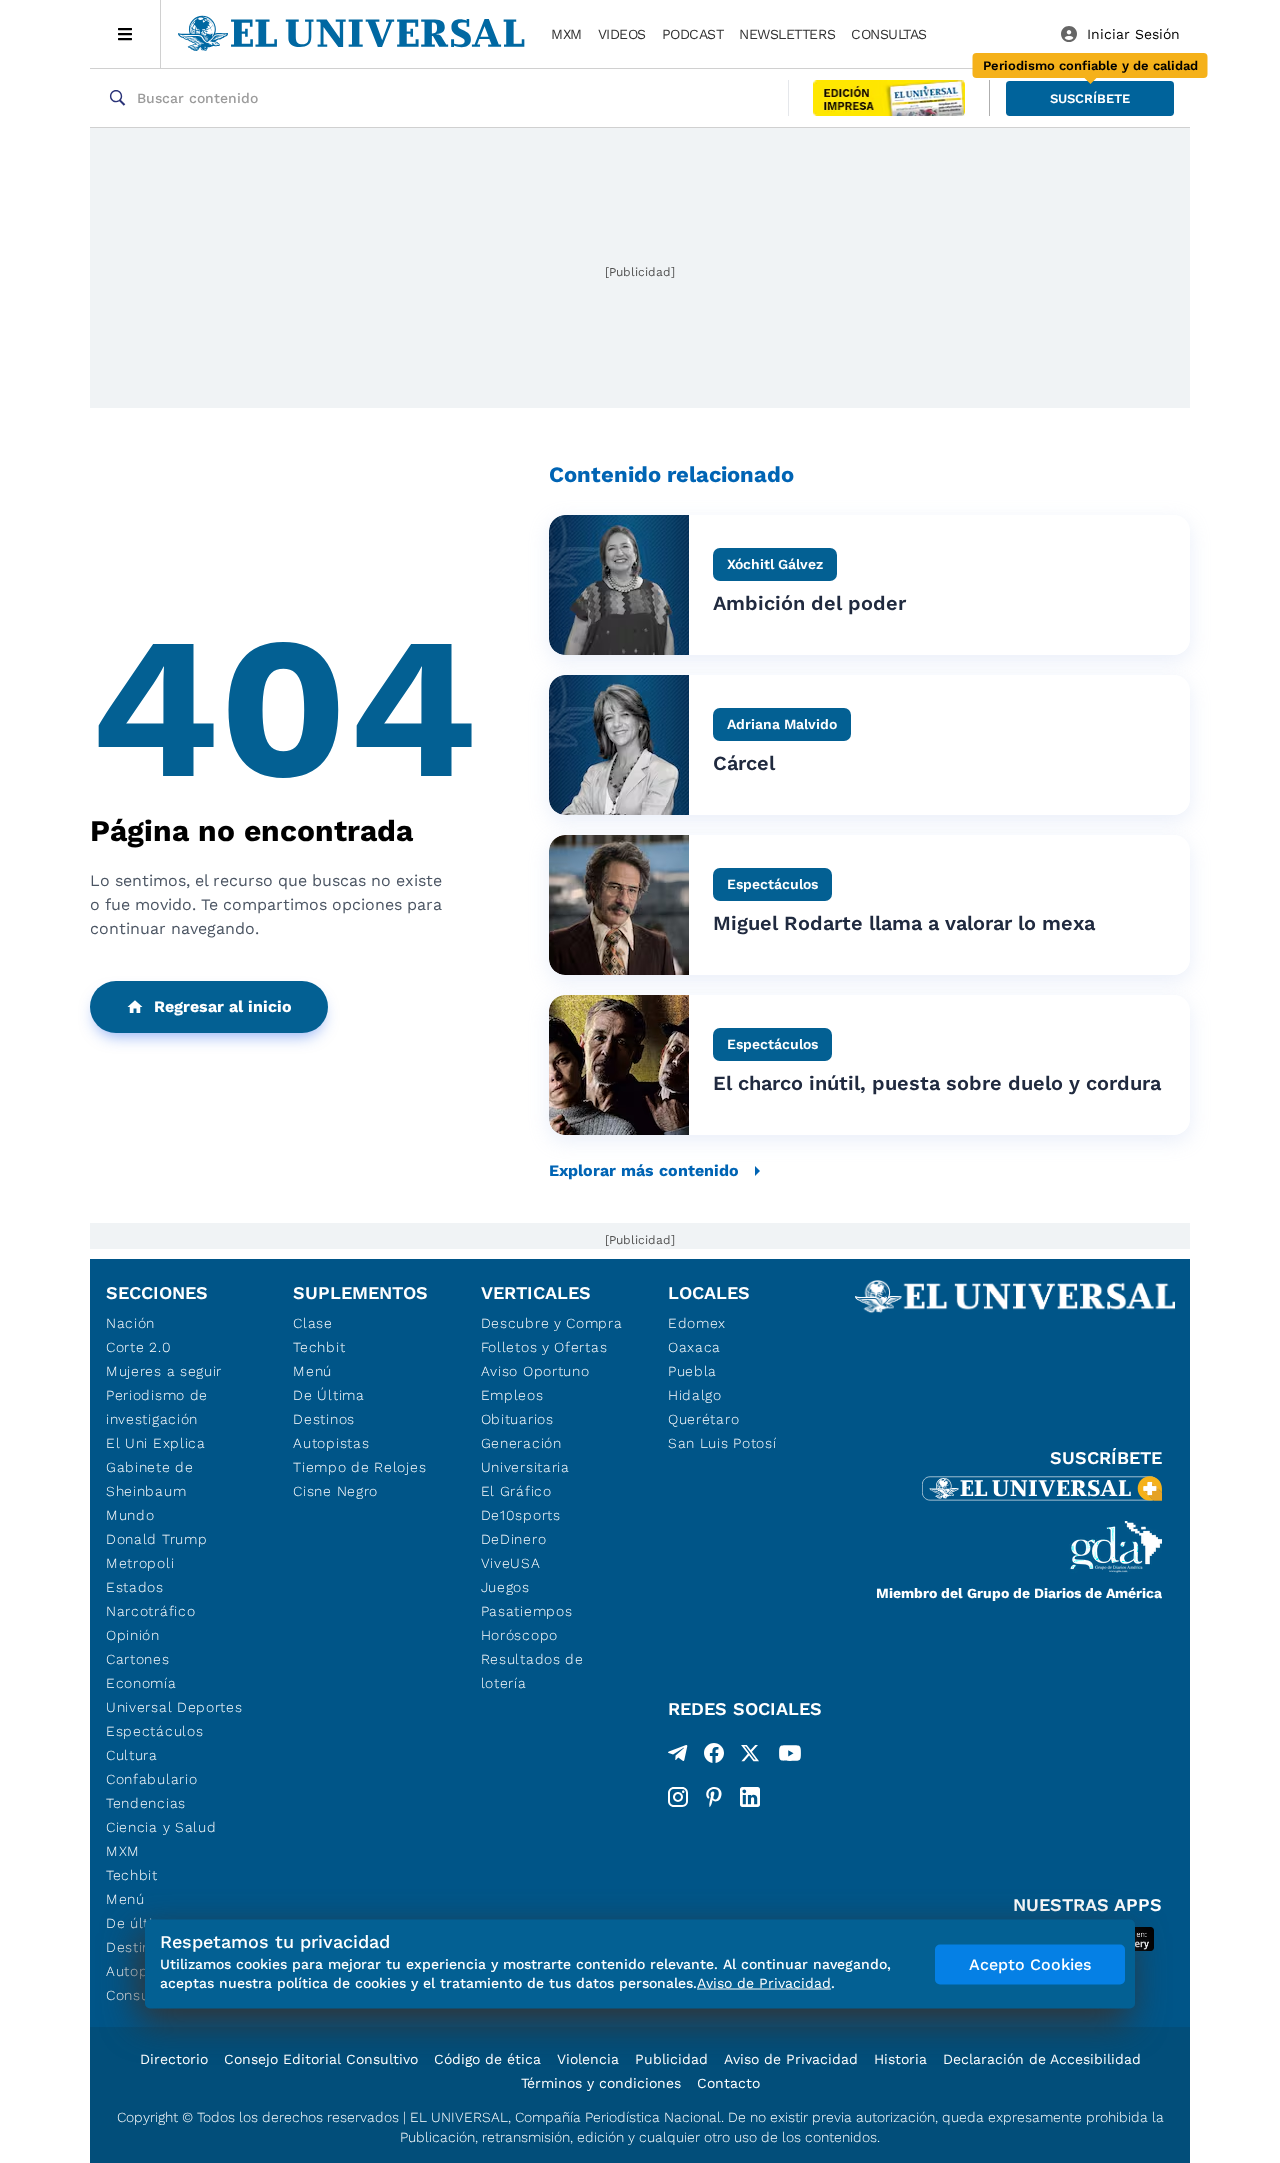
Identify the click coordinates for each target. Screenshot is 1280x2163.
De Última (328, 1395)
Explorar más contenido (644, 1170)
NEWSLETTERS (787, 34)
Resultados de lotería (532, 1671)
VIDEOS (622, 34)
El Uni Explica (156, 1443)
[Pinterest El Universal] (714, 1797)
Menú (125, 1899)
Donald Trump (156, 1539)
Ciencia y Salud (161, 1827)
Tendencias (146, 1803)
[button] (1090, 98)
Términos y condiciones (601, 2083)
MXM (566, 34)
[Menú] (125, 34)
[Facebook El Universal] (714, 1757)
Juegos (505, 1587)
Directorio (174, 2059)
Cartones (138, 1659)
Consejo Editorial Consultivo (321, 2059)
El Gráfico (516, 1491)
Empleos (512, 1395)
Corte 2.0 (138, 1347)
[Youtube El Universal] (790, 1757)
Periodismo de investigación (157, 1407)
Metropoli (140, 1563)
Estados (135, 1587)
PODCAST (693, 34)
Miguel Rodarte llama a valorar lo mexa (904, 923)
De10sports (521, 1515)
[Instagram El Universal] (678, 1797)
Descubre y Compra (552, 1323)
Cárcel (744, 763)
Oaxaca (694, 1347)
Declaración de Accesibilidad (1042, 2059)
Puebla (692, 1371)
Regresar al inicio (223, 1006)
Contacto (728, 2083)
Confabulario (151, 1779)
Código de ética (487, 2059)
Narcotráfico (150, 1611)
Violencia (588, 2059)
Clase (313, 1323)
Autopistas (331, 1443)
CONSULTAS (889, 34)
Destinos (324, 1419)
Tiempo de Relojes (359, 1467)
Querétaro (703, 1419)
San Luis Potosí (722, 1443)
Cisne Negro (335, 1491)
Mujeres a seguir (164, 1371)
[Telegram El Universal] (678, 1757)
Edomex (697, 1323)
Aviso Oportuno (535, 1371)
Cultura (132, 1755)
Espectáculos (154, 1731)
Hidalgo (695, 1395)
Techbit (132, 1875)
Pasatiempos (527, 1611)
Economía (141, 1683)
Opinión (133, 1635)
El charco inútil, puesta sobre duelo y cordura (937, 1083)
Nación (130, 1323)
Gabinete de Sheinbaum (150, 1479)
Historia (900, 2059)
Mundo (130, 1515)
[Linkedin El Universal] (750, 1797)
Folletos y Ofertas (544, 1347)
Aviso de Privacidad (791, 2059)
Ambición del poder (809, 603)
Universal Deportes (174, 1707)
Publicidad (671, 2059)
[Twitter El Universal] (750, 1757)
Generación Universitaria (525, 1455)
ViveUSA (511, 1563)
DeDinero (514, 1539)
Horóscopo (519, 1635)
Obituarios (517, 1419)
